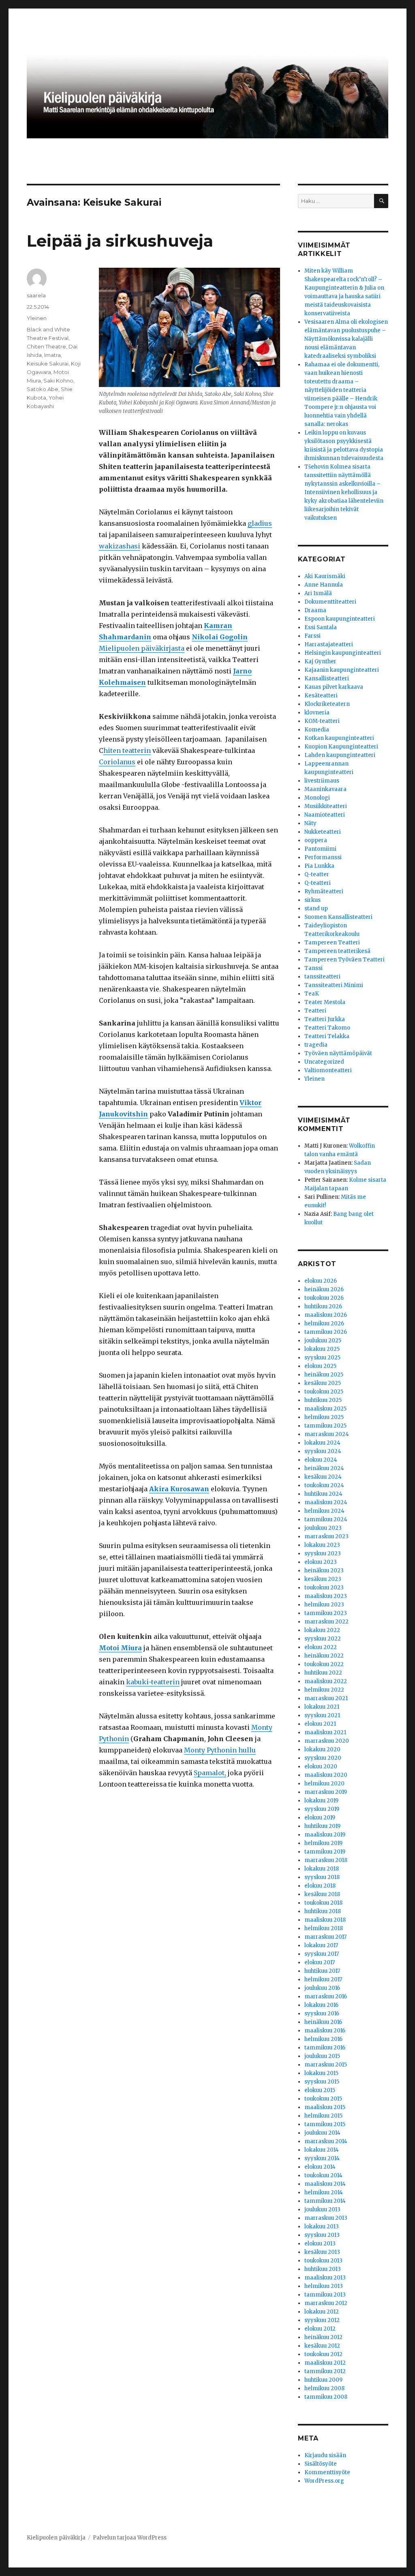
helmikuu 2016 (323, 2039)
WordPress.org (324, 2481)
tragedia (316, 1045)
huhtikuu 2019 (322, 1826)
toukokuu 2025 (324, 1392)
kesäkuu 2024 (323, 1477)
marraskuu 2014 (326, 2141)
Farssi (312, 636)
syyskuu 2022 (323, 1639)
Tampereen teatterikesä (337, 951)
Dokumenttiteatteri (330, 602)
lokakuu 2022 (322, 1630)
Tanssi (313, 968)
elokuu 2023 (321, 1562)
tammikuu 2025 (325, 1426)
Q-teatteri (318, 883)
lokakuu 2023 (322, 1545)
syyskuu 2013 (322, 2235)
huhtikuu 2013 (323, 2269)
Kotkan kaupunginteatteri (339, 738)
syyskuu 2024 (323, 1451)
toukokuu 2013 (323, 2261)
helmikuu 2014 (324, 2192)
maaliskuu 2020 (326, 1775)
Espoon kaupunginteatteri (340, 619)
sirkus (312, 900)
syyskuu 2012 (322, 2320)
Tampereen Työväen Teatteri (344, 960)
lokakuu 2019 (321, 1801)
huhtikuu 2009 (323, 2380)
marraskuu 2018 (326, 1860)
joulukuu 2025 (323, 1341)
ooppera (316, 840)
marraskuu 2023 (326, 1536)
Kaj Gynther (320, 661)
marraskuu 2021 (326, 1698)
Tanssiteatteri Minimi (334, 985)
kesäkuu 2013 (322, 2252)
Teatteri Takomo (327, 1028)
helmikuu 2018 (324, 1928)
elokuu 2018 (320, 1886)
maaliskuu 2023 (326, 1596)
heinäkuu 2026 (324, 1289)
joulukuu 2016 (322, 1988)
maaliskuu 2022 (326, 1681)
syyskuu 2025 (322, 1358)
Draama (315, 610)
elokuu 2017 (320, 1962)
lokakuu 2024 (322, 1443)
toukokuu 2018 (323, 1903)
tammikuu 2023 (326, 1613)
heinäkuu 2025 (324, 1375)
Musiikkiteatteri (326, 806)
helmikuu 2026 (324, 1323)
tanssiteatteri (322, 977)
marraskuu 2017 (325, 1937)
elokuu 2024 (321, 1460)
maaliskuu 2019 (325, 1835)
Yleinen (37, 318)
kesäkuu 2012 (322, 2346)
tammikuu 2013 (325, 2295)
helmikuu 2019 (323, 1843)
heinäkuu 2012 (323, 2337)
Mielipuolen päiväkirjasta (142, 648)
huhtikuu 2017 (322, 1971)
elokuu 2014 (320, 2167)
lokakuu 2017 (321, 1945)
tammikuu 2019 (325, 1852)
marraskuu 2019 (326, 1792)
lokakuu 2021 (322, 1707)
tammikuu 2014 (325, 2201)
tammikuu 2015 (325, 2124)
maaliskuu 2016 (325, 2031)
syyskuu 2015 (322, 2082)
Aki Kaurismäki (325, 576)
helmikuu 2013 (324, 2286)
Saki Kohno (58, 381)
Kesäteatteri (321, 696)
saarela (36, 295)
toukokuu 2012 (323, 2354)
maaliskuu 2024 (326, 1502)
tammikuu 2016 (325, 2048)
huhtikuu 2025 (323, 1400)
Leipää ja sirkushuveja (120, 241)
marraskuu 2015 (326, 2065)
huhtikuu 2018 (323, 1911)
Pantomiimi (320, 849)
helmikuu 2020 (324, 1784)
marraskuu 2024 (327, 1434)
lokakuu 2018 (322, 1869)
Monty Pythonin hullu (220, 1750)
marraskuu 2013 (326, 2218)
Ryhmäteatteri (324, 891)
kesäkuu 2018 (322, 1894)
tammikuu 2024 (326, 1519)
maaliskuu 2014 (325, 2184)
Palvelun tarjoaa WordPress (130, 2538)
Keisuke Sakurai (48, 363)
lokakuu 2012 (322, 2312)
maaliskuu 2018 (325, 1920)
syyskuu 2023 (323, 1554)
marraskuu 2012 (326, 2303)
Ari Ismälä (318, 593)
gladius (260, 523)
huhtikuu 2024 (323, 1494)
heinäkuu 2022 (324, 1656)
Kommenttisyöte (327, 2472)
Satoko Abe (43, 389)
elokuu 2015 (320, 2090)
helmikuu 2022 (324, 1690)
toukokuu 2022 (324, 1664)
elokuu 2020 (321, 1766)
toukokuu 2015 (323, 2099)
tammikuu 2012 (325, 2371)
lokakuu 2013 (322, 2227)
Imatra (52, 355)
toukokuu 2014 (323, 2175)
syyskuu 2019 (322, 1809)
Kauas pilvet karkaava (334, 687)
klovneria (317, 713)
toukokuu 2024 (324, 1485)
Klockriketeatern (327, 704)
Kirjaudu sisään (325, 2455)
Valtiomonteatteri (328, 1070)
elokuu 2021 (320, 1724)
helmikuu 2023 (324, 1605)
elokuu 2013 (320, 2244)
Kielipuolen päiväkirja (56, 2538)
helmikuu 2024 (324, 1511)
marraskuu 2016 (326, 1997)
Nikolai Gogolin (220, 637)
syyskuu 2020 (323, 1758)
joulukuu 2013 (322, 2209)
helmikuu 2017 (323, 1979)
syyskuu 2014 (322, 2158)
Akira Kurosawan (179, 1489)
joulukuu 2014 (322, 2133)
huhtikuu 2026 (323, 1306)
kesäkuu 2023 (323, 1579)
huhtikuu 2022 (323, 1673)
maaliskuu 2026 (326, 1315)
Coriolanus (117, 762)
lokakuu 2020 (322, 1749)
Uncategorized (324, 1062)
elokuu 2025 (320, 1366)
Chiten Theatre (46, 346)
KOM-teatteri (322, 721)
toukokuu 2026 (324, 1298)
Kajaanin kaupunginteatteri (342, 670)
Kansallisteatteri (327, 678)
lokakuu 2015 (321, 2073)
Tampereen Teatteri (332, 943)
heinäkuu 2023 (324, 1571)
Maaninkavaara (325, 789)
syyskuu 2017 (322, 1954)
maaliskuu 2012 (325, 2363)
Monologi (317, 798)
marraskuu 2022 (326, 1622)
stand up (316, 908)
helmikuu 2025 (324, 1417)
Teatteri (315, 1011)
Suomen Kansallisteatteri (338, 917)
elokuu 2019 (320, 1818)
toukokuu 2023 (324, 1588)
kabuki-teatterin (153, 1682)
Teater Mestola (325, 1002)
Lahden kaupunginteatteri (340, 755)
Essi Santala (321, 627)
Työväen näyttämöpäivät (338, 1053)
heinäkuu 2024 (324, 1468)
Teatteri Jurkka (325, 1019)
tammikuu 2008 (326, 2397)
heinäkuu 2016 (323, 2022)
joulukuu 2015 (322, 2056)
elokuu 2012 (320, 2329)
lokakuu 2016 (321, 2005)
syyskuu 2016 (322, 2014)
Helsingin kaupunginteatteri (343, 653)
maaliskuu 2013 (325, 2278)
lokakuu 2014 (322, 2150)
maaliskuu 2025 (325, 1409)
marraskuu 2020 (327, 1741)
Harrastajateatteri (329, 644)
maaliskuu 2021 (325, 1732)
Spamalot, (210, 1773)
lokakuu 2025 (322, 1349)
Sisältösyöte (321, 2464)
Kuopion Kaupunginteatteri (341, 747)
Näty (310, 823)
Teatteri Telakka (327, 1036)
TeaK (312, 994)
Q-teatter (317, 874)
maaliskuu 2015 (325, 2107)
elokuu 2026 (321, 1281)
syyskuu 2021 (322, 1715)
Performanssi (323, 857)
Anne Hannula (324, 585)
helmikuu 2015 (323, 2116)
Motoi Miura (120, 1648)
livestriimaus (322, 781)
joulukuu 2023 (323, 1528)
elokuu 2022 (321, 1647)
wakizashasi (120, 546)
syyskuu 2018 (322, 1877)
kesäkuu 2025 (323, 1383)
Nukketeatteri (323, 832)
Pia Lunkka (319, 866)
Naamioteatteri (325, 815)
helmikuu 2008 (324, 2388)
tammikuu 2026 (326, 1332)
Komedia (317, 730)
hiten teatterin (127, 750)
